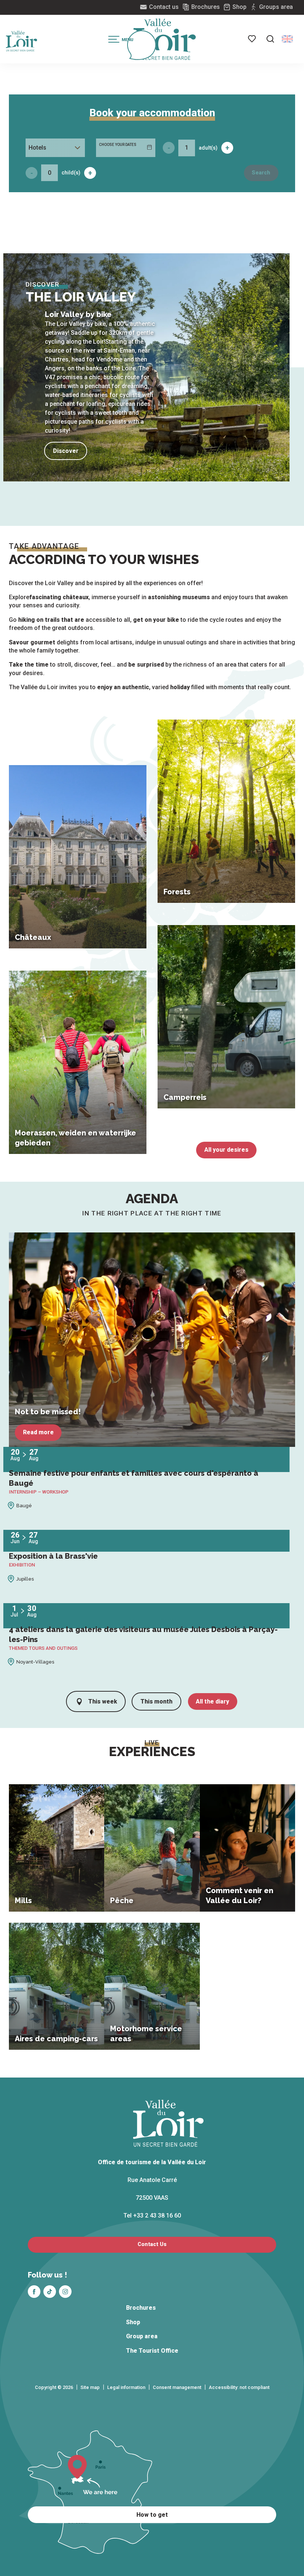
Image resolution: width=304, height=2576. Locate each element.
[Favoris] (252, 39)
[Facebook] (34, 2292)
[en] (287, 39)
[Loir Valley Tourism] (165, 39)
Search (261, 173)
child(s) (71, 173)
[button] (270, 39)
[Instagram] (65, 2292)
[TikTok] (50, 2292)
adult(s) (208, 148)
